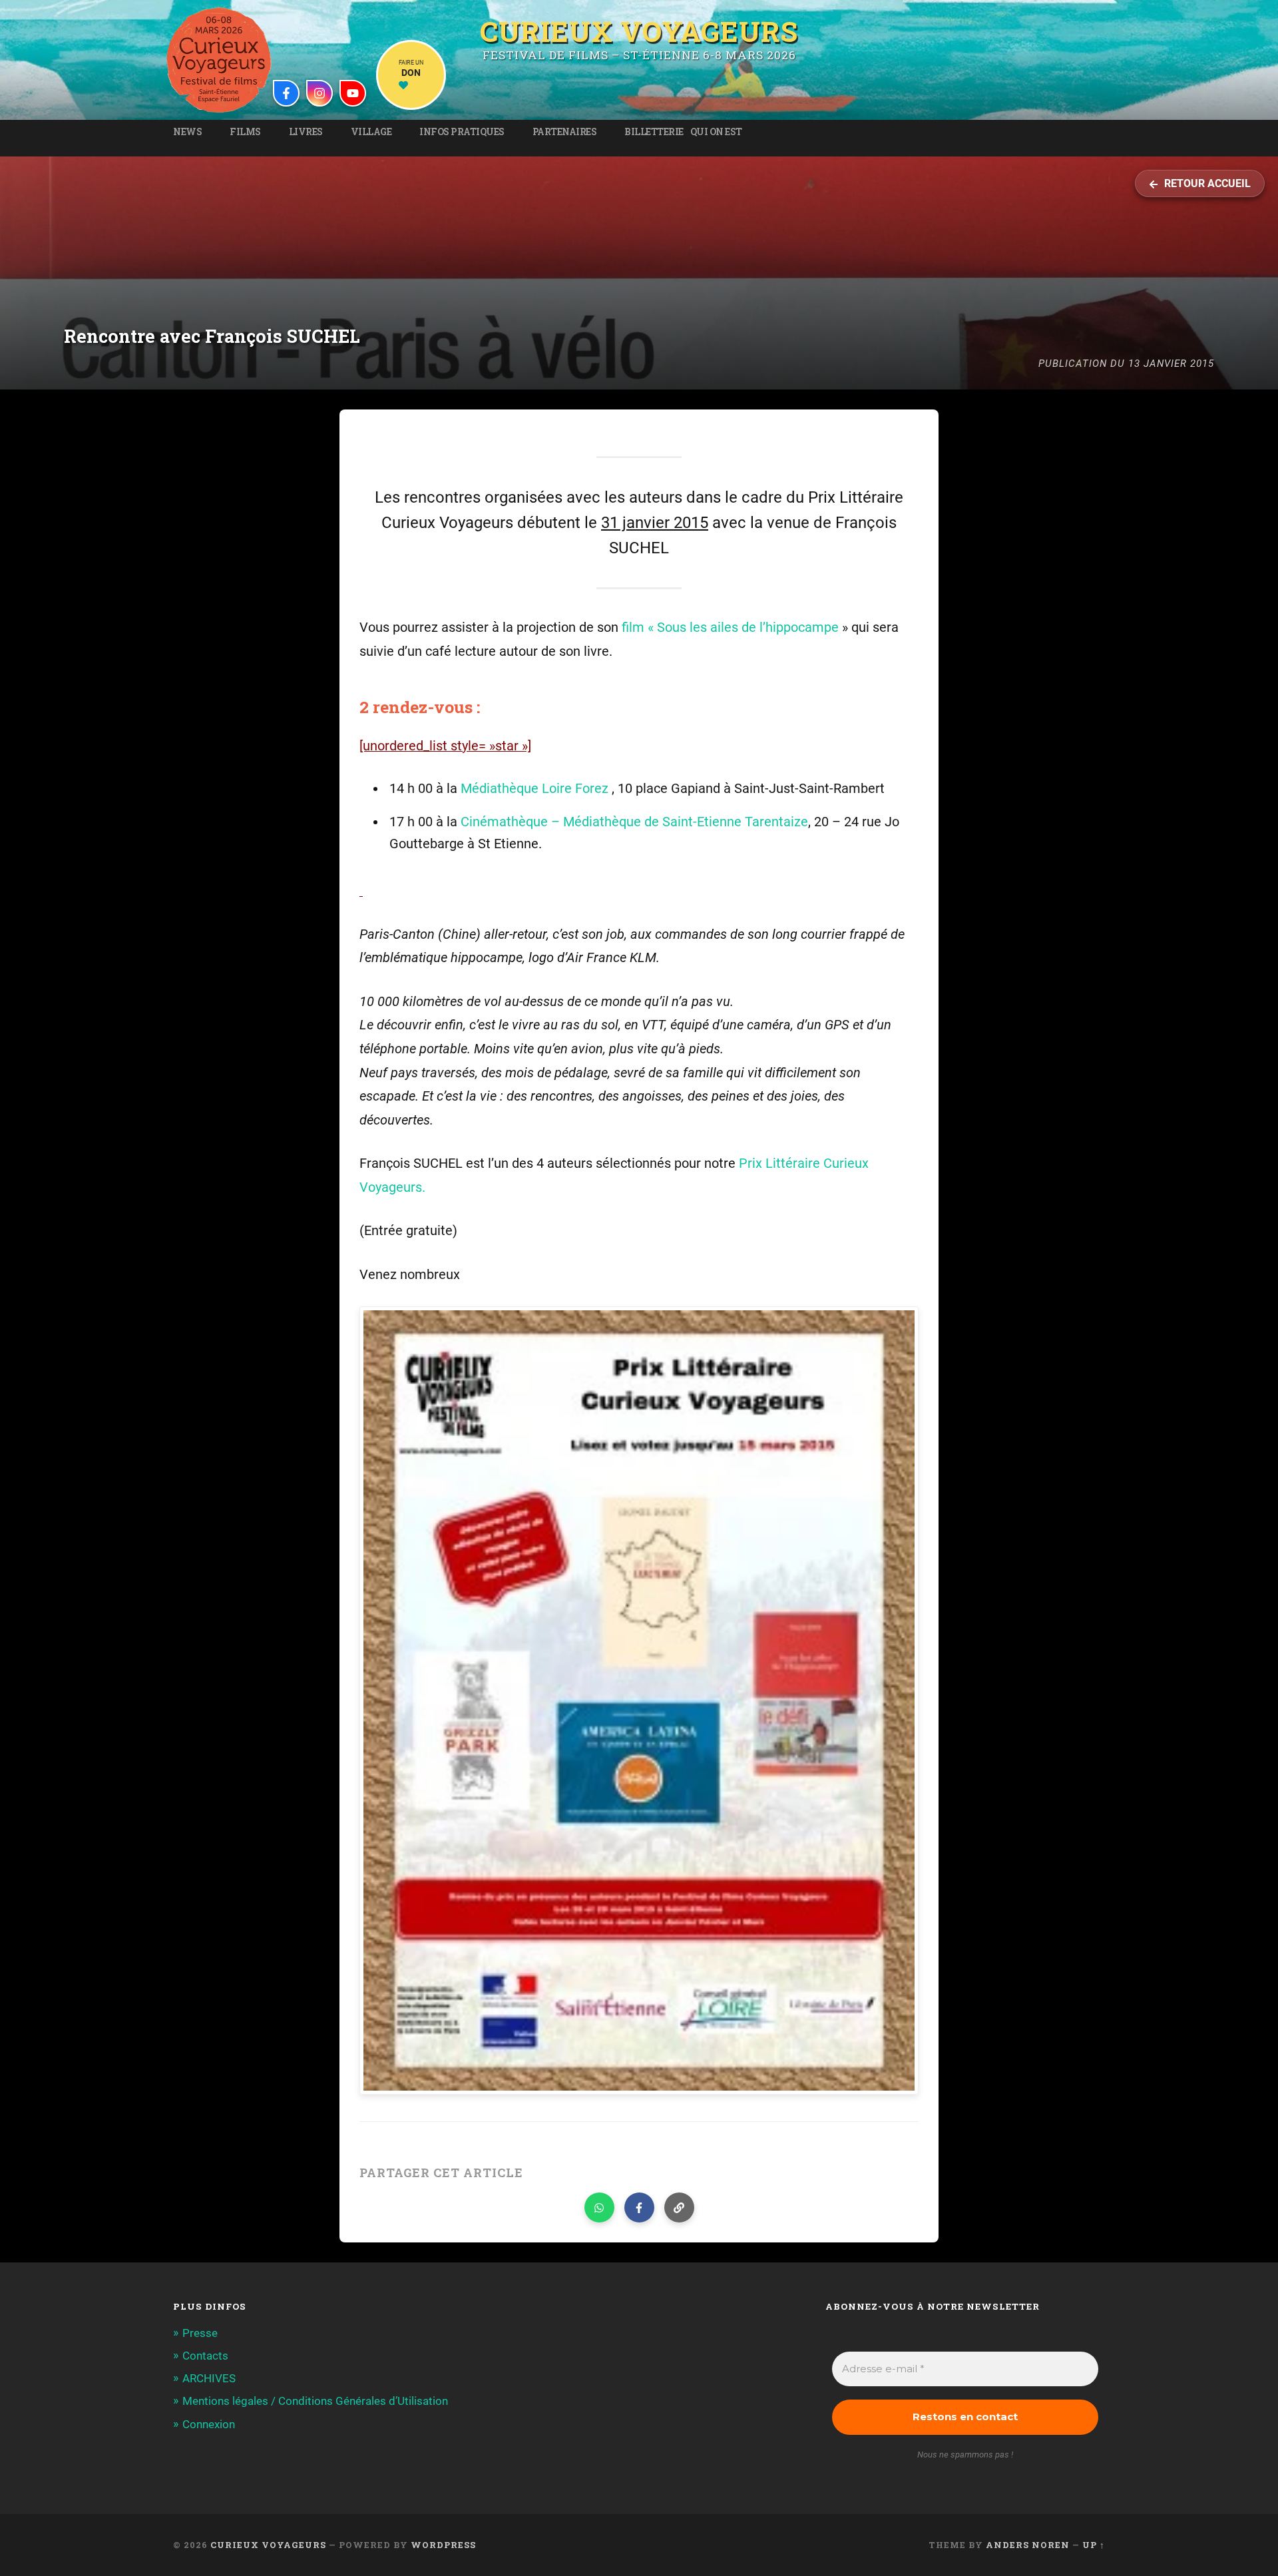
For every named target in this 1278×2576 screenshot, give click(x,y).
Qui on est (716, 132)
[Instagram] (319, 93)
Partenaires (565, 132)
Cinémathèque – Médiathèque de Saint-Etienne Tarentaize (634, 822)
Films (245, 132)
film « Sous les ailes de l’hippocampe (730, 628)
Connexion (209, 2424)
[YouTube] (353, 93)
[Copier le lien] (679, 2207)
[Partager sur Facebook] (639, 2207)
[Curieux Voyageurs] (219, 60)
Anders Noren (1028, 2545)
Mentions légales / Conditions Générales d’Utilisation (315, 2401)
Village (371, 132)
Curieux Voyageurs (639, 30)
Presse (200, 2333)
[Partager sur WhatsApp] (599, 2207)
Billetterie (654, 132)
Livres (306, 132)
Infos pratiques (462, 132)
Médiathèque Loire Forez (534, 789)
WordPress (443, 2545)
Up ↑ (1094, 2545)
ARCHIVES (209, 2378)
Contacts (205, 2356)
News (187, 132)
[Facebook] (286, 93)
